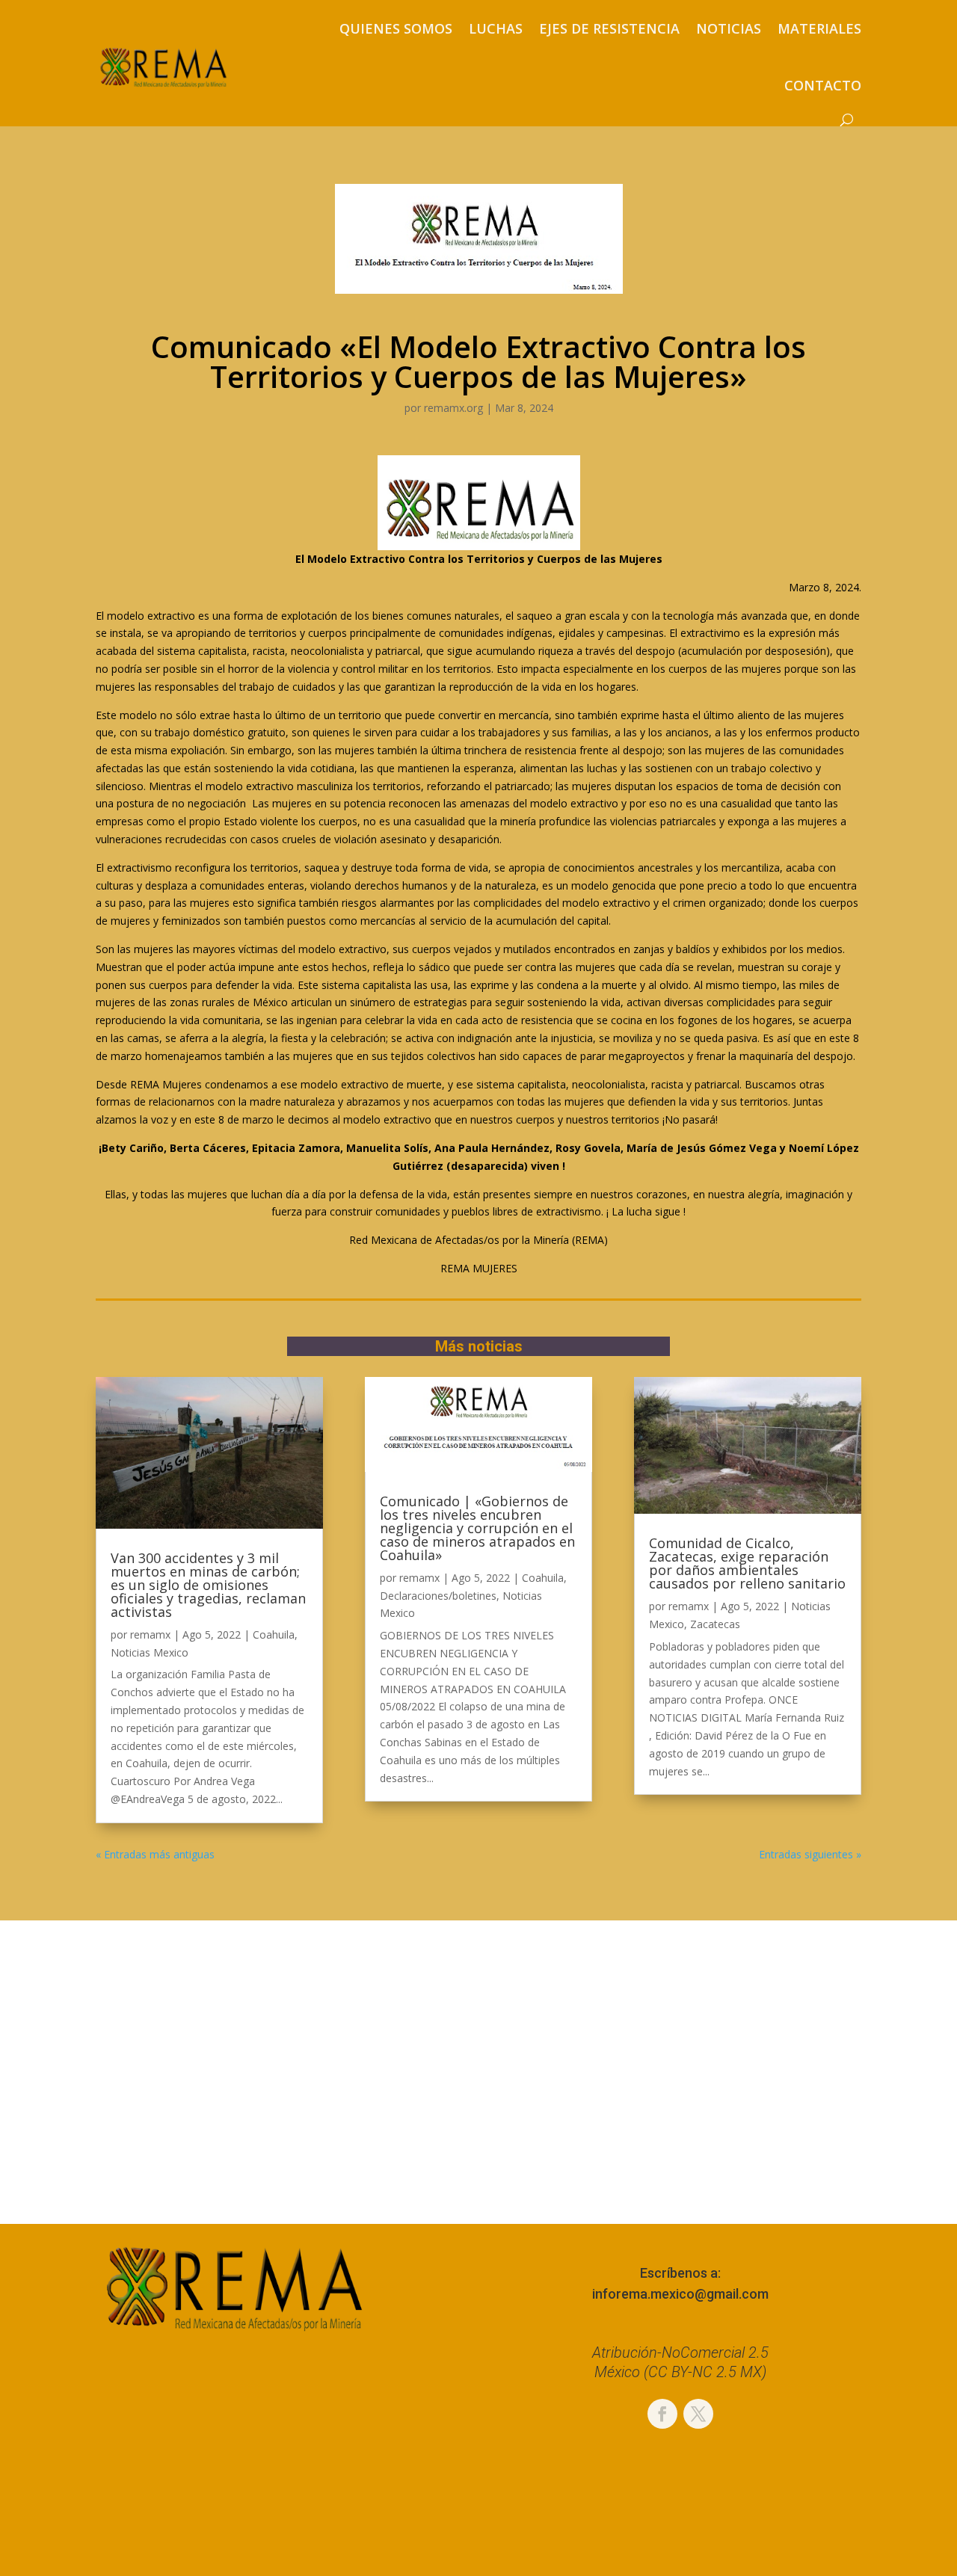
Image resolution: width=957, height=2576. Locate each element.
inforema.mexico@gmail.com (680, 2294)
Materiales (819, 28)
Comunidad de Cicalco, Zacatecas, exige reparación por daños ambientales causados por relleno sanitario (747, 1563)
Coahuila (274, 1634)
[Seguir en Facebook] (662, 2414)
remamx (150, 1634)
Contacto (823, 85)
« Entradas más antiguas (155, 1854)
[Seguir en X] (698, 2414)
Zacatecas (715, 1624)
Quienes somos (396, 28)
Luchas (496, 28)
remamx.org (453, 408)
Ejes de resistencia (609, 28)
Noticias (729, 28)
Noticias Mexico (150, 1652)
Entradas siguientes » (810, 1854)
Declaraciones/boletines (438, 1596)
